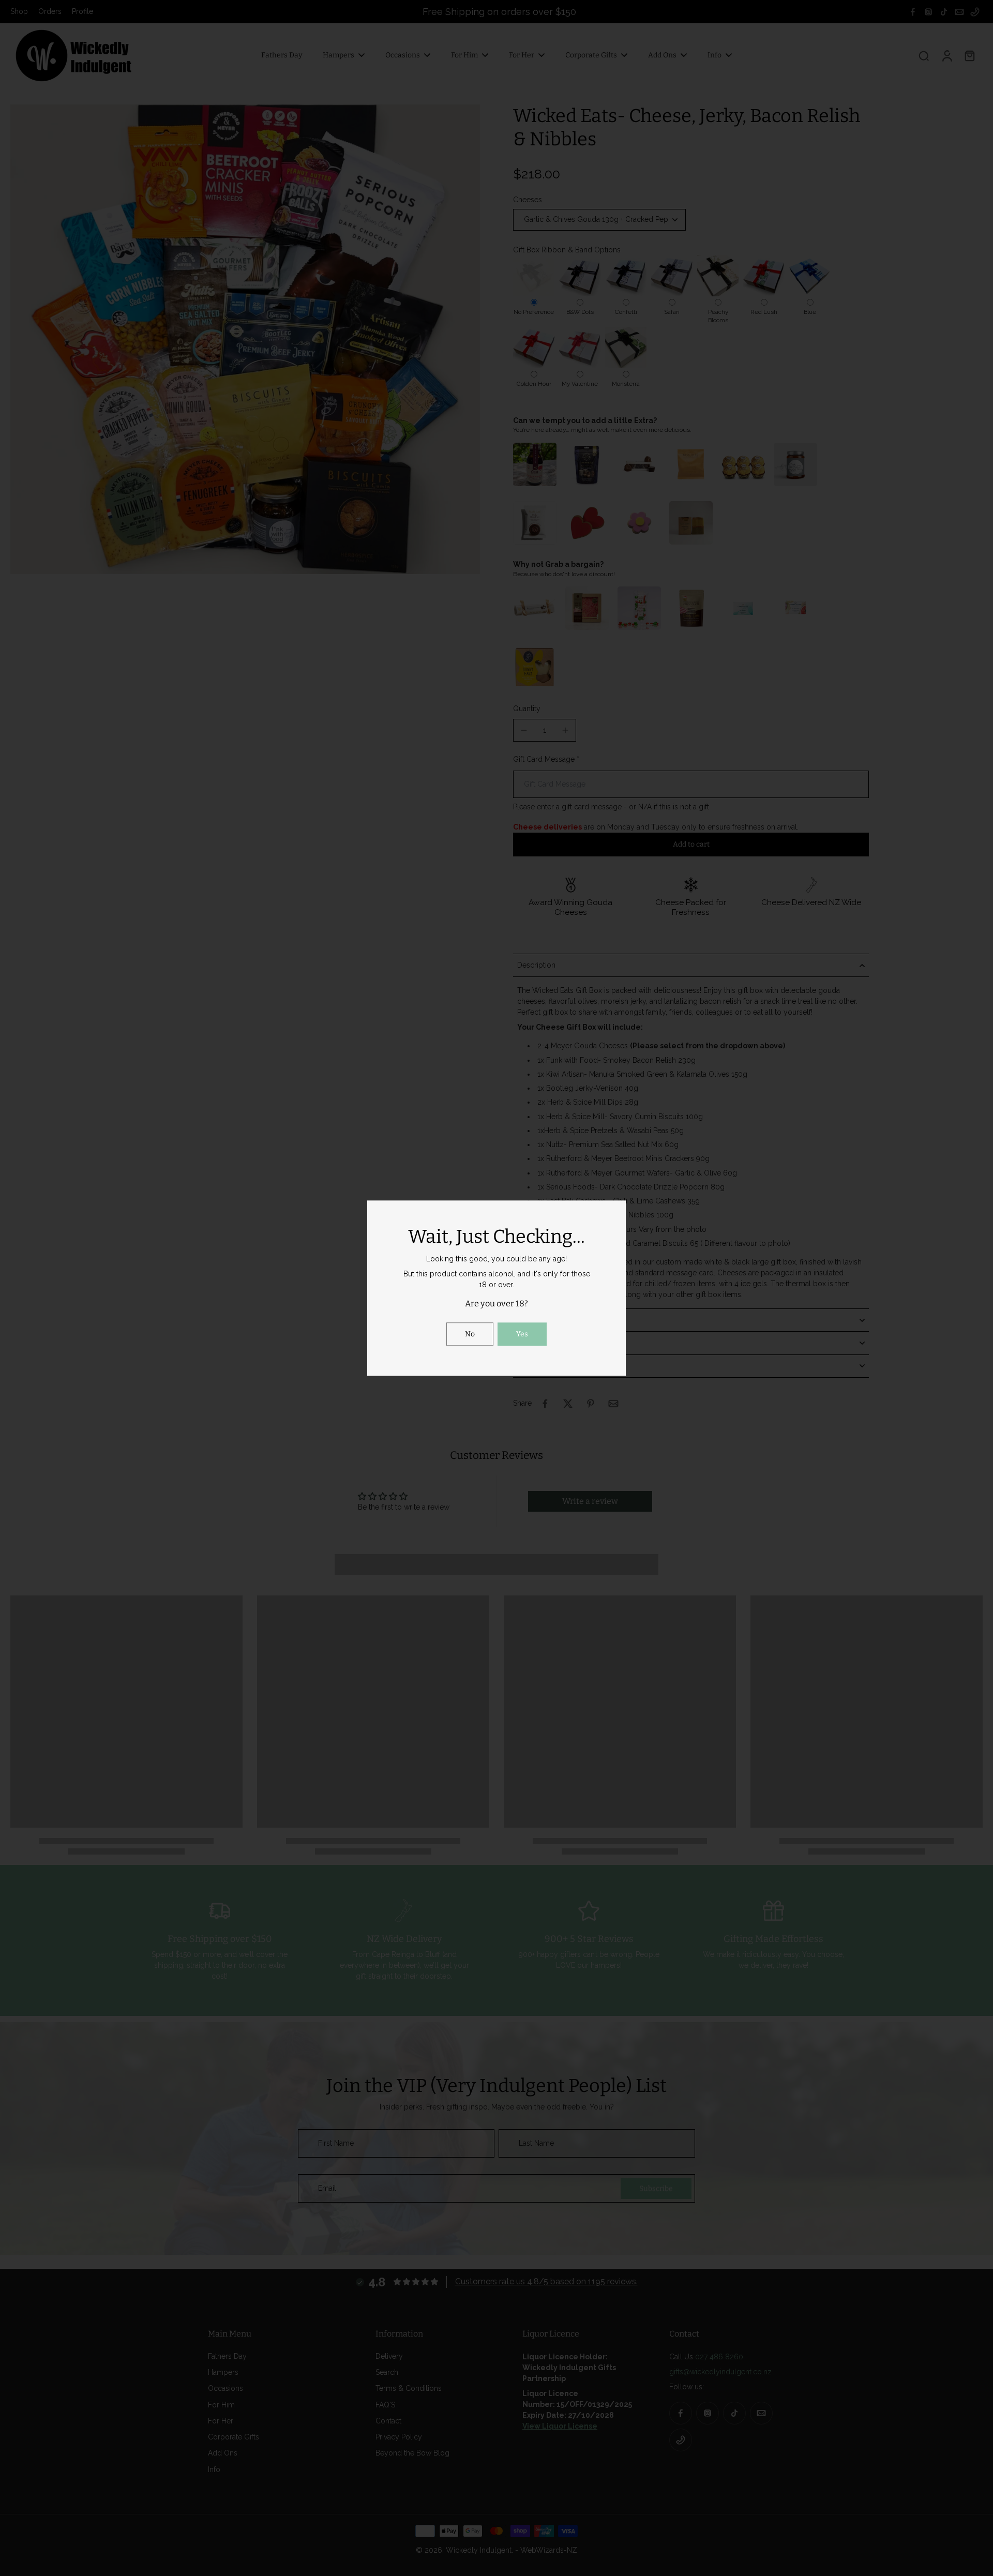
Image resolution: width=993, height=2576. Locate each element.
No (470, 1334)
